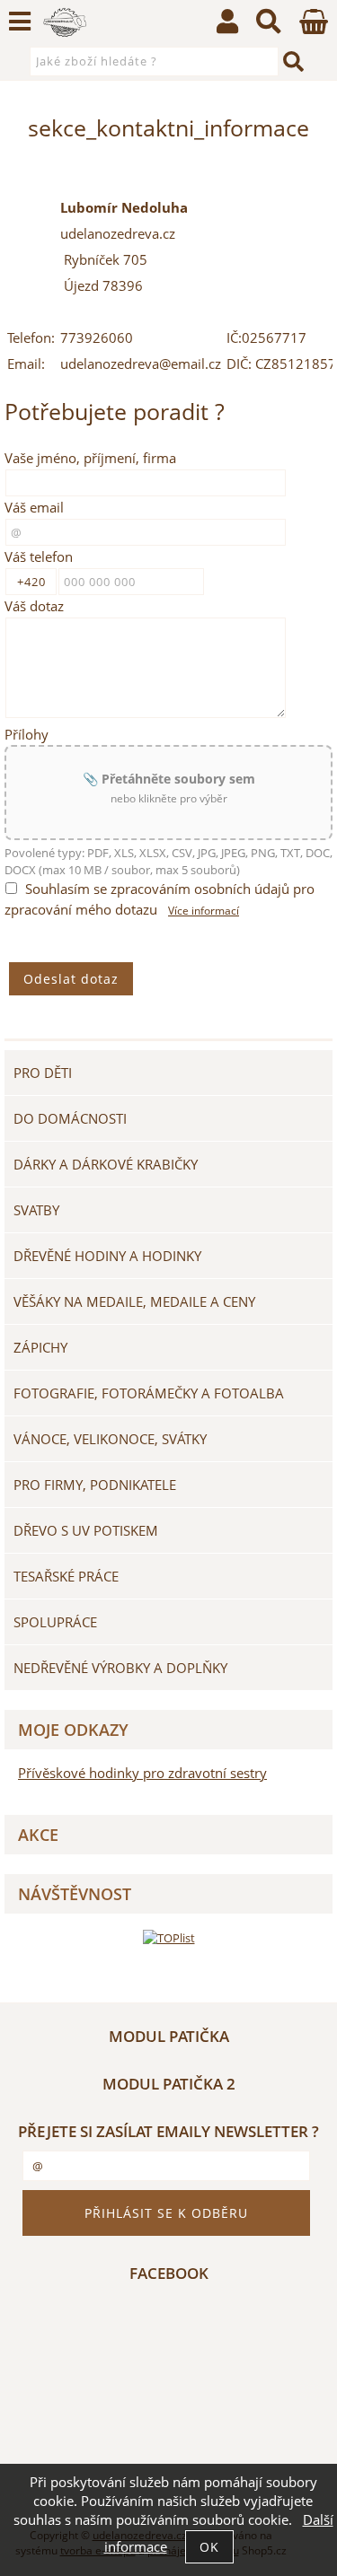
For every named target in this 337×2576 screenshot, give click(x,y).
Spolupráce (55, 1622)
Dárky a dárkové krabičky (106, 1164)
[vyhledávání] (269, 26)
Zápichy (40, 1347)
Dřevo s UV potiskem (86, 1530)
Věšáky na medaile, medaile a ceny (134, 1301)
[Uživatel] (227, 26)
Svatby (36, 1210)
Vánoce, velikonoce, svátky (110, 1439)
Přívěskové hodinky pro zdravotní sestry (142, 1773)
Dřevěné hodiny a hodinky (107, 1256)
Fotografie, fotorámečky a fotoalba (149, 1393)
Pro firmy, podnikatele (95, 1485)
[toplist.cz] (169, 1937)
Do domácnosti (70, 1118)
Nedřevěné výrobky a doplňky (120, 1668)
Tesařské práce (66, 1576)
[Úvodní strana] (65, 22)
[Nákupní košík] (314, 29)
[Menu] (20, 22)
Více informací (204, 911)
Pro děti (43, 1073)
